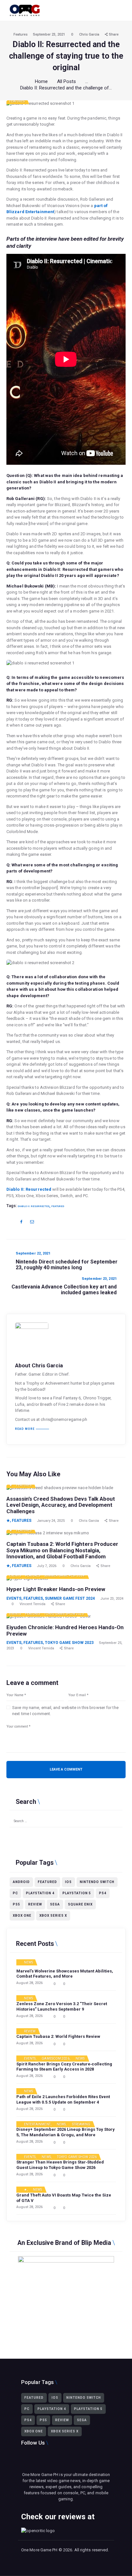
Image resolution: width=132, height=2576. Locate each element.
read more (25, 1429)
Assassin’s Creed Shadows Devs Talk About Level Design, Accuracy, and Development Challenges (61, 1505)
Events (15, 1576)
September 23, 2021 (49, 34)
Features (21, 34)
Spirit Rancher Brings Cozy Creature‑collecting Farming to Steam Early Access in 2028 (64, 2067)
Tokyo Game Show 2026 (77, 2157)
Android (21, 1882)
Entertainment (37, 2124)
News (29, 1963)
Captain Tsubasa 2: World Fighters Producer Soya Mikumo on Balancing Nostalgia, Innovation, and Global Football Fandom (62, 1550)
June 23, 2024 (112, 1599)
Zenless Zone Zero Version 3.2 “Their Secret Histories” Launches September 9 (62, 2006)
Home (41, 81)
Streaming (81, 2124)
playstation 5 (77, 1893)
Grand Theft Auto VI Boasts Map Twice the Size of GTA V (64, 2198)
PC (15, 1893)
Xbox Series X (53, 1916)
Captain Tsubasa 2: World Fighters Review (58, 2036)
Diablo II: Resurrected (29, 1189)
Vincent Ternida (33, 1604)
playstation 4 (40, 1893)
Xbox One (22, 1916)
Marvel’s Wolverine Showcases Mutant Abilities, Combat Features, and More (65, 1974)
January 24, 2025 (51, 1521)
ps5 (16, 1904)
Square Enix (80, 1904)
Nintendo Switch (97, 1882)
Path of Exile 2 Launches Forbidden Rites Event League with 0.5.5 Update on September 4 (63, 2099)
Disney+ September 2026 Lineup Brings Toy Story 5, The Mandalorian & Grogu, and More (66, 2132)
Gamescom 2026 (55, 2059)
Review (35, 1904)
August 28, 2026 (29, 1983)
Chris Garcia (90, 34)
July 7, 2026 (47, 1566)
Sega (55, 1904)
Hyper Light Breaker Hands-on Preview (56, 1589)
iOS (68, 1882)
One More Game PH (39, 2550)
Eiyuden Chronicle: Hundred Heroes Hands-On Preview (65, 1631)
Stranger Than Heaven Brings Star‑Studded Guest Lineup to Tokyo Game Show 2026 (60, 2165)
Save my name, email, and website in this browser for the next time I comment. (65, 1711)
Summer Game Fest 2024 (64, 1576)
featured (58, 1206)
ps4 (103, 1893)
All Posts (66, 81)
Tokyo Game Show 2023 (64, 1614)
